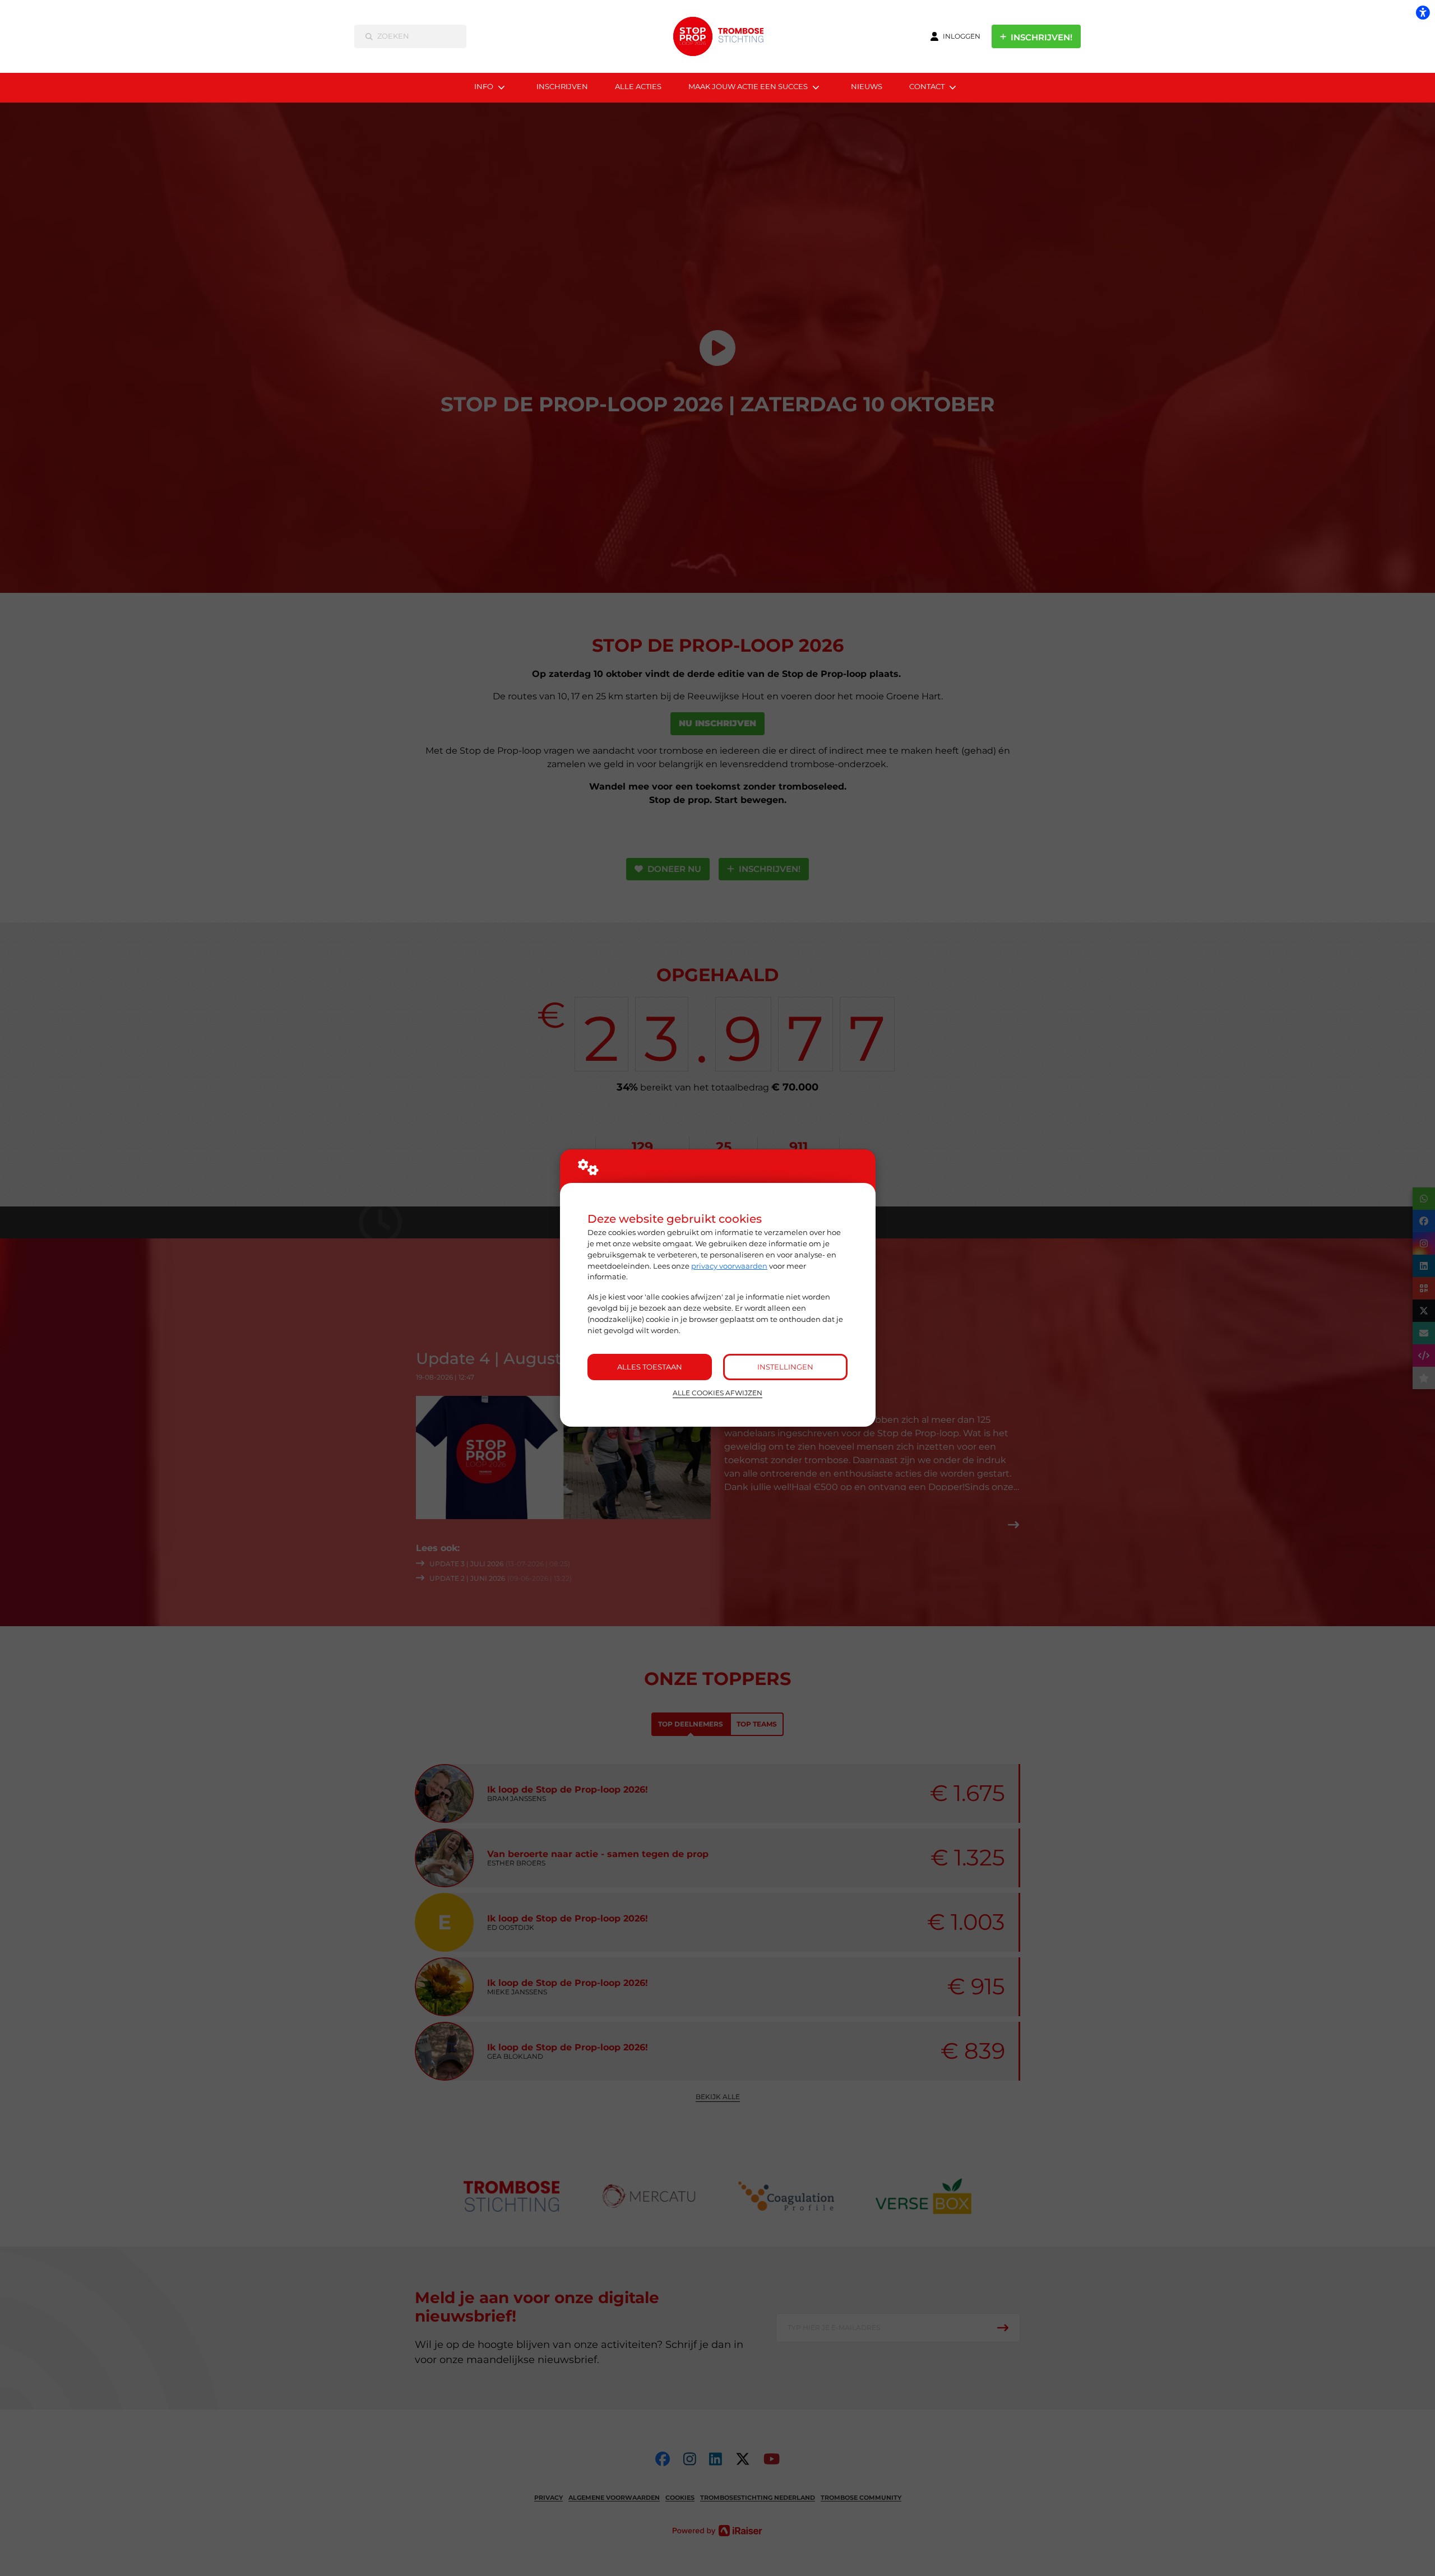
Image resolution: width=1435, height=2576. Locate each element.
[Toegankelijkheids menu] (1423, 12)
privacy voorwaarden (729, 1266)
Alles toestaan (650, 1367)
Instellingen (785, 1367)
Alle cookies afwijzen (717, 1393)
